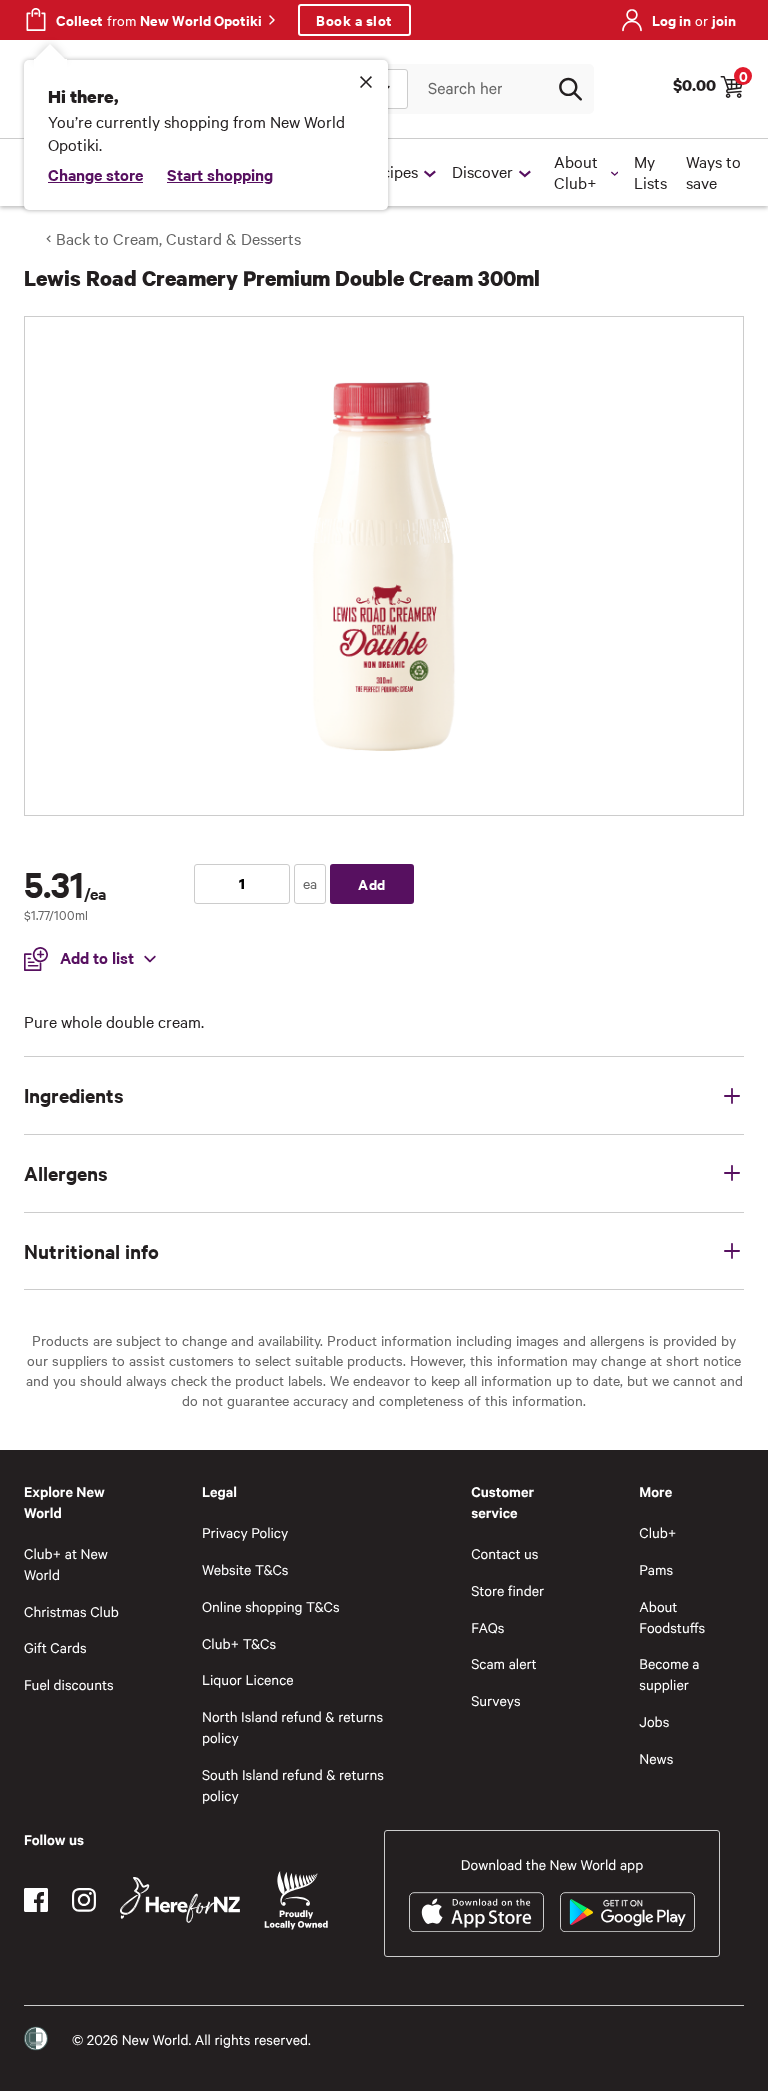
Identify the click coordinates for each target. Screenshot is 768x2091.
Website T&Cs (245, 1569)
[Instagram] (84, 1900)
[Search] (570, 89)
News (656, 1758)
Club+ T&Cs (239, 1643)
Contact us (504, 1553)
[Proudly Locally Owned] (296, 1900)
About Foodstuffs (672, 1617)
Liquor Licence (248, 1679)
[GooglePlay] (627, 1912)
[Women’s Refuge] (36, 2039)
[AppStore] (476, 1912)
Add (372, 883)
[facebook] (36, 1900)
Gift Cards (55, 1647)
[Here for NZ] (180, 1900)
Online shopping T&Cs (271, 1606)
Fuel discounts (69, 1684)
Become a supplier (669, 1674)
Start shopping (220, 174)
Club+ (657, 1532)
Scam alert (504, 1663)
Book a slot (354, 19)
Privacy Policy (245, 1532)
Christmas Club (71, 1611)
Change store (95, 174)
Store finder (507, 1590)
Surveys (496, 1700)
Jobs (654, 1721)
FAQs (487, 1627)
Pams (656, 1569)
